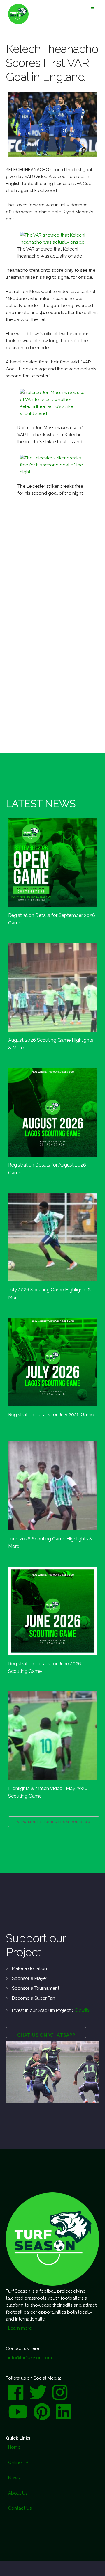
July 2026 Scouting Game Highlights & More (50, 1293)
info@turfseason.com (30, 2358)
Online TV (18, 2463)
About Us (18, 2493)
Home (14, 2447)
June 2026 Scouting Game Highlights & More (50, 1542)
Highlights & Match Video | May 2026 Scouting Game (48, 1792)
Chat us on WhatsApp (46, 2035)
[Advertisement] (52, 559)
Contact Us (20, 2508)
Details (82, 2010)
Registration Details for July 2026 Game (51, 1414)
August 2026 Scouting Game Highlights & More (51, 1044)
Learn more (20, 2328)
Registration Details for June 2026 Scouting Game (45, 1667)
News (14, 2478)
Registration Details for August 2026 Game (47, 1169)
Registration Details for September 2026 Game (52, 919)
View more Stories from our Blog (54, 1822)
